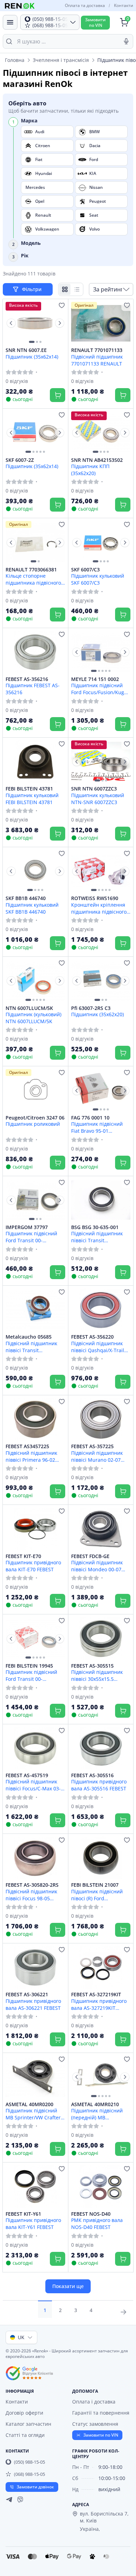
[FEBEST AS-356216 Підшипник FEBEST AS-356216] (35, 652)
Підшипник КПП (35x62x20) (90, 470)
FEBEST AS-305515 (92, 1666)
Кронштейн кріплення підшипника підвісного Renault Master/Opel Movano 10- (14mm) (99, 908)
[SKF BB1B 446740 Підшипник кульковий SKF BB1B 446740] (35, 871)
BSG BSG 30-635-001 (95, 1227)
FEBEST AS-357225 (92, 1446)
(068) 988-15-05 (29, 2474)
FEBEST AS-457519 (27, 1775)
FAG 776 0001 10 (90, 1118)
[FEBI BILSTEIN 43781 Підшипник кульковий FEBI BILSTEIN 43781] (35, 762)
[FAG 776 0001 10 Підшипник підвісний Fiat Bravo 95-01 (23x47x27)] (101, 1090)
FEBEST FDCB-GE (90, 1556)
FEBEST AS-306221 (27, 1995)
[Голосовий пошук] (126, 41)
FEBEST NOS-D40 (91, 2214)
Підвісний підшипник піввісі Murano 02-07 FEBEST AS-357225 (97, 1456)
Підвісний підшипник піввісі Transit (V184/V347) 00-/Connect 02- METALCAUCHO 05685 (34, 1347)
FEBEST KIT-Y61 (23, 2214)
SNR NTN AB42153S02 (97, 460)
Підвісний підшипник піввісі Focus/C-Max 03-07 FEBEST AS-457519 (33, 1785)
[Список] (77, 289)
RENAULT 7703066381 (31, 570)
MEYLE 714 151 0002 (95, 679)
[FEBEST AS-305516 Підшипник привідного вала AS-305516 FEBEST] (101, 1748)
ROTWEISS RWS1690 (95, 898)
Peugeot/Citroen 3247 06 (35, 1118)
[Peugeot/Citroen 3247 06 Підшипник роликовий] (35, 1090)
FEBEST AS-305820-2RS (32, 1885)
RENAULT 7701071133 (97, 350)
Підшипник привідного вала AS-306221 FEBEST (33, 2004)
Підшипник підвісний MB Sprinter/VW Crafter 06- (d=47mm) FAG (33, 2114)
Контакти (124, 5)
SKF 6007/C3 (85, 570)
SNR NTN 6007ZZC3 (94, 789)
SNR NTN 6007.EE (26, 350)
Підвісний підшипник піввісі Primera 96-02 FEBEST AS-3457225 (31, 1456)
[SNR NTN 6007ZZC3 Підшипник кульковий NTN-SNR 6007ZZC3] (101, 762)
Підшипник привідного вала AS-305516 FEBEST (99, 1785)
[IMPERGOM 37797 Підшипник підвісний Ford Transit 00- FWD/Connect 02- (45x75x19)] (35, 1200)
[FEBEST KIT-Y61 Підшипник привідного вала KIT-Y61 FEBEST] (35, 2186)
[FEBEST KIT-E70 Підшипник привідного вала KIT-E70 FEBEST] (35, 1529)
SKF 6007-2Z (20, 460)
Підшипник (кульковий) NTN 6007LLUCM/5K (33, 1018)
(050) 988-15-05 (29, 2462)
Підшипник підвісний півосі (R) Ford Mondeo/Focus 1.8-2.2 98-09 (97, 1895)
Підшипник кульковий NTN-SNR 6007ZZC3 (98, 799)
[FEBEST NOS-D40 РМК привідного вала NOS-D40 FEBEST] (101, 2186)
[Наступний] (60, 323)
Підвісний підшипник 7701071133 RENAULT (97, 360)
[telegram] (9, 2499)
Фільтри (32, 289)
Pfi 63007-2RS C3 (91, 1008)
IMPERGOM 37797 (27, 1227)
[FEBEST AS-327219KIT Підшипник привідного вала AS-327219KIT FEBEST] (101, 1967)
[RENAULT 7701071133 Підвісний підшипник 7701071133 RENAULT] (101, 323)
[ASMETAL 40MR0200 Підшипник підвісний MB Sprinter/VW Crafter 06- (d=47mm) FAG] (35, 2077)
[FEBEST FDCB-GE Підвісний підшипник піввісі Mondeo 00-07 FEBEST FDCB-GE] (101, 1529)
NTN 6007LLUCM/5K (29, 1008)
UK (21, 2337)
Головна (15, 60)
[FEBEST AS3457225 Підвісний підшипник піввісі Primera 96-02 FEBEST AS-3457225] (35, 1419)
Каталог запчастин (28, 2424)
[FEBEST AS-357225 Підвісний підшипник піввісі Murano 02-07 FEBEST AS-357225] (101, 1419)
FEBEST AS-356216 (27, 679)
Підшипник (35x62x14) (32, 357)
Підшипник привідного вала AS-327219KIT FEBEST (99, 2004)
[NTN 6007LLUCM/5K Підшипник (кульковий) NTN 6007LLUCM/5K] (35, 981)
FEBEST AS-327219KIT (96, 1995)
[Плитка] (65, 289)
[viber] (20, 2499)
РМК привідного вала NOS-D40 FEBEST (97, 2223)
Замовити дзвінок (35, 2487)
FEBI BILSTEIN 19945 (29, 1666)
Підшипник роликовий (33, 1124)
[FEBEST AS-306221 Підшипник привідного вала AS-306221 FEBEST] (35, 1967)
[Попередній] (11, 323)
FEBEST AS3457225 (27, 1446)
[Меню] (10, 22)
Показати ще (68, 2286)
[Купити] (58, 395)
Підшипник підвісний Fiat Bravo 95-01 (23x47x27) (97, 1127)
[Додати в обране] (62, 305)
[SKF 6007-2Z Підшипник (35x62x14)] (35, 433)
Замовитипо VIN (95, 22)
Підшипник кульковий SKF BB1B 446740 (32, 908)
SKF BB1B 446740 (26, 898)
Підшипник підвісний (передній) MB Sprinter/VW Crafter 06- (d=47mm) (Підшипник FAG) (99, 2114)
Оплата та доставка (85, 5)
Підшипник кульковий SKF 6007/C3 (98, 579)
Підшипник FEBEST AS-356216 (33, 689)
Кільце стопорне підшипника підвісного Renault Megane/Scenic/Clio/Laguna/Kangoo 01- (35, 579)
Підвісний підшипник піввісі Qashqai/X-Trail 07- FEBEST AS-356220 (98, 1347)
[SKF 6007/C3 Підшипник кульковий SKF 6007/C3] (101, 542)
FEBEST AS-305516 (92, 1775)
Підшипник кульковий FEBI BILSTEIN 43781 (32, 799)
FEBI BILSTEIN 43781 (29, 789)
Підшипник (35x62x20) (97, 1014)
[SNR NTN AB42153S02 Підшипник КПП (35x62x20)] (101, 433)
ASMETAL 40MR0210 (95, 2104)
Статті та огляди (25, 2435)
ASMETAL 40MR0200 (29, 2104)
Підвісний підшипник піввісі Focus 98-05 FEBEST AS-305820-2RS (32, 1895)
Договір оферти (24, 2413)
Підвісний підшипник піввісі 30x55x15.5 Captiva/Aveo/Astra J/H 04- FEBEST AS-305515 (97, 1675)
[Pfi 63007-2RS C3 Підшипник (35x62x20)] (101, 981)
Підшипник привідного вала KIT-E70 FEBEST (33, 1566)
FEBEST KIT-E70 (23, 1556)
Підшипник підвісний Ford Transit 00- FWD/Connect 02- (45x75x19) (31, 1237)
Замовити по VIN (101, 2435)
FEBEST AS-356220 (92, 1337)
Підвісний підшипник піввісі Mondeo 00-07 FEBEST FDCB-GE (97, 1566)
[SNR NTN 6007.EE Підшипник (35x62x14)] (35, 323)
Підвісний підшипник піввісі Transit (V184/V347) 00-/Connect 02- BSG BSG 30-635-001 (99, 1237)
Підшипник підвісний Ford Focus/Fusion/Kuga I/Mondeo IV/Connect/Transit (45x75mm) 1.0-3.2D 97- (99, 689)
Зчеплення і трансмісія (61, 60)
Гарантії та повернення (101, 2413)
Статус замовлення (95, 2424)
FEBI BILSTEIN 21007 (95, 1885)
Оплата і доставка (94, 2402)
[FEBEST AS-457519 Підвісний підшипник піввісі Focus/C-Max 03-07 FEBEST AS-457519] (35, 1748)
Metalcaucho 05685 (29, 1337)
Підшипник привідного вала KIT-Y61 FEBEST (33, 2223)
